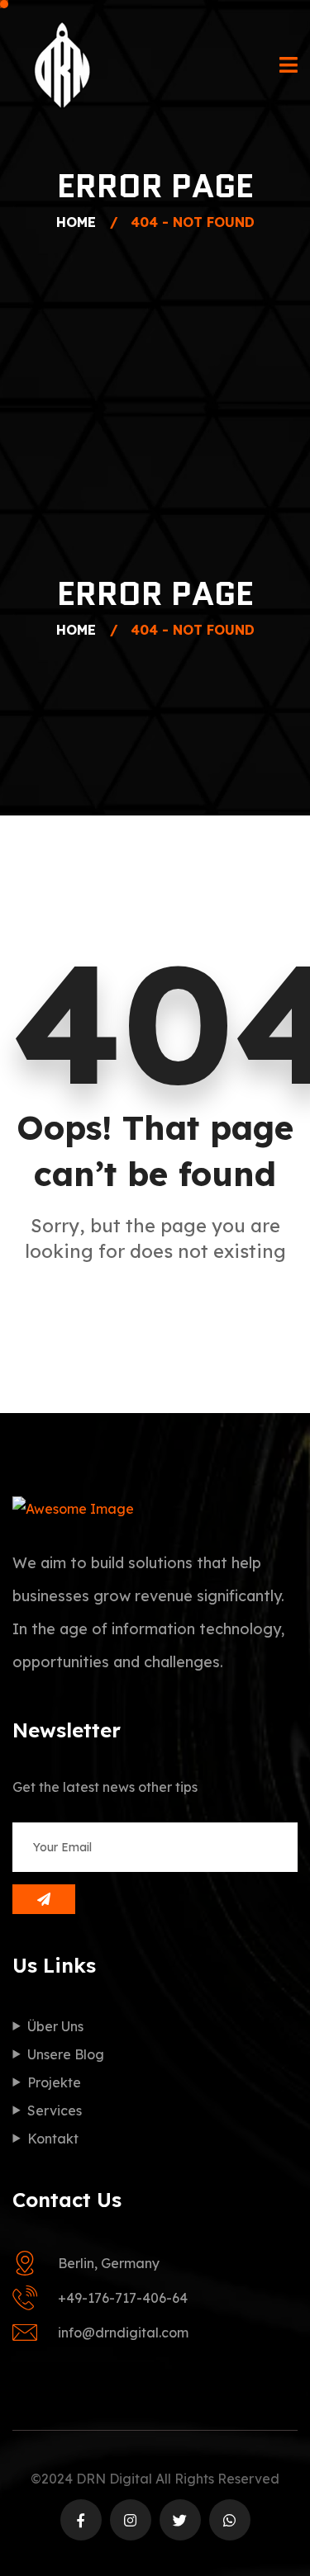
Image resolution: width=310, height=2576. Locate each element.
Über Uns (55, 2026)
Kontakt (53, 2139)
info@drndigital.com (123, 2333)
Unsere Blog (66, 2054)
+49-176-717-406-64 (123, 2298)
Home (80, 222)
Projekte (54, 2082)
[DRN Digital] (62, 65)
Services (55, 2110)
